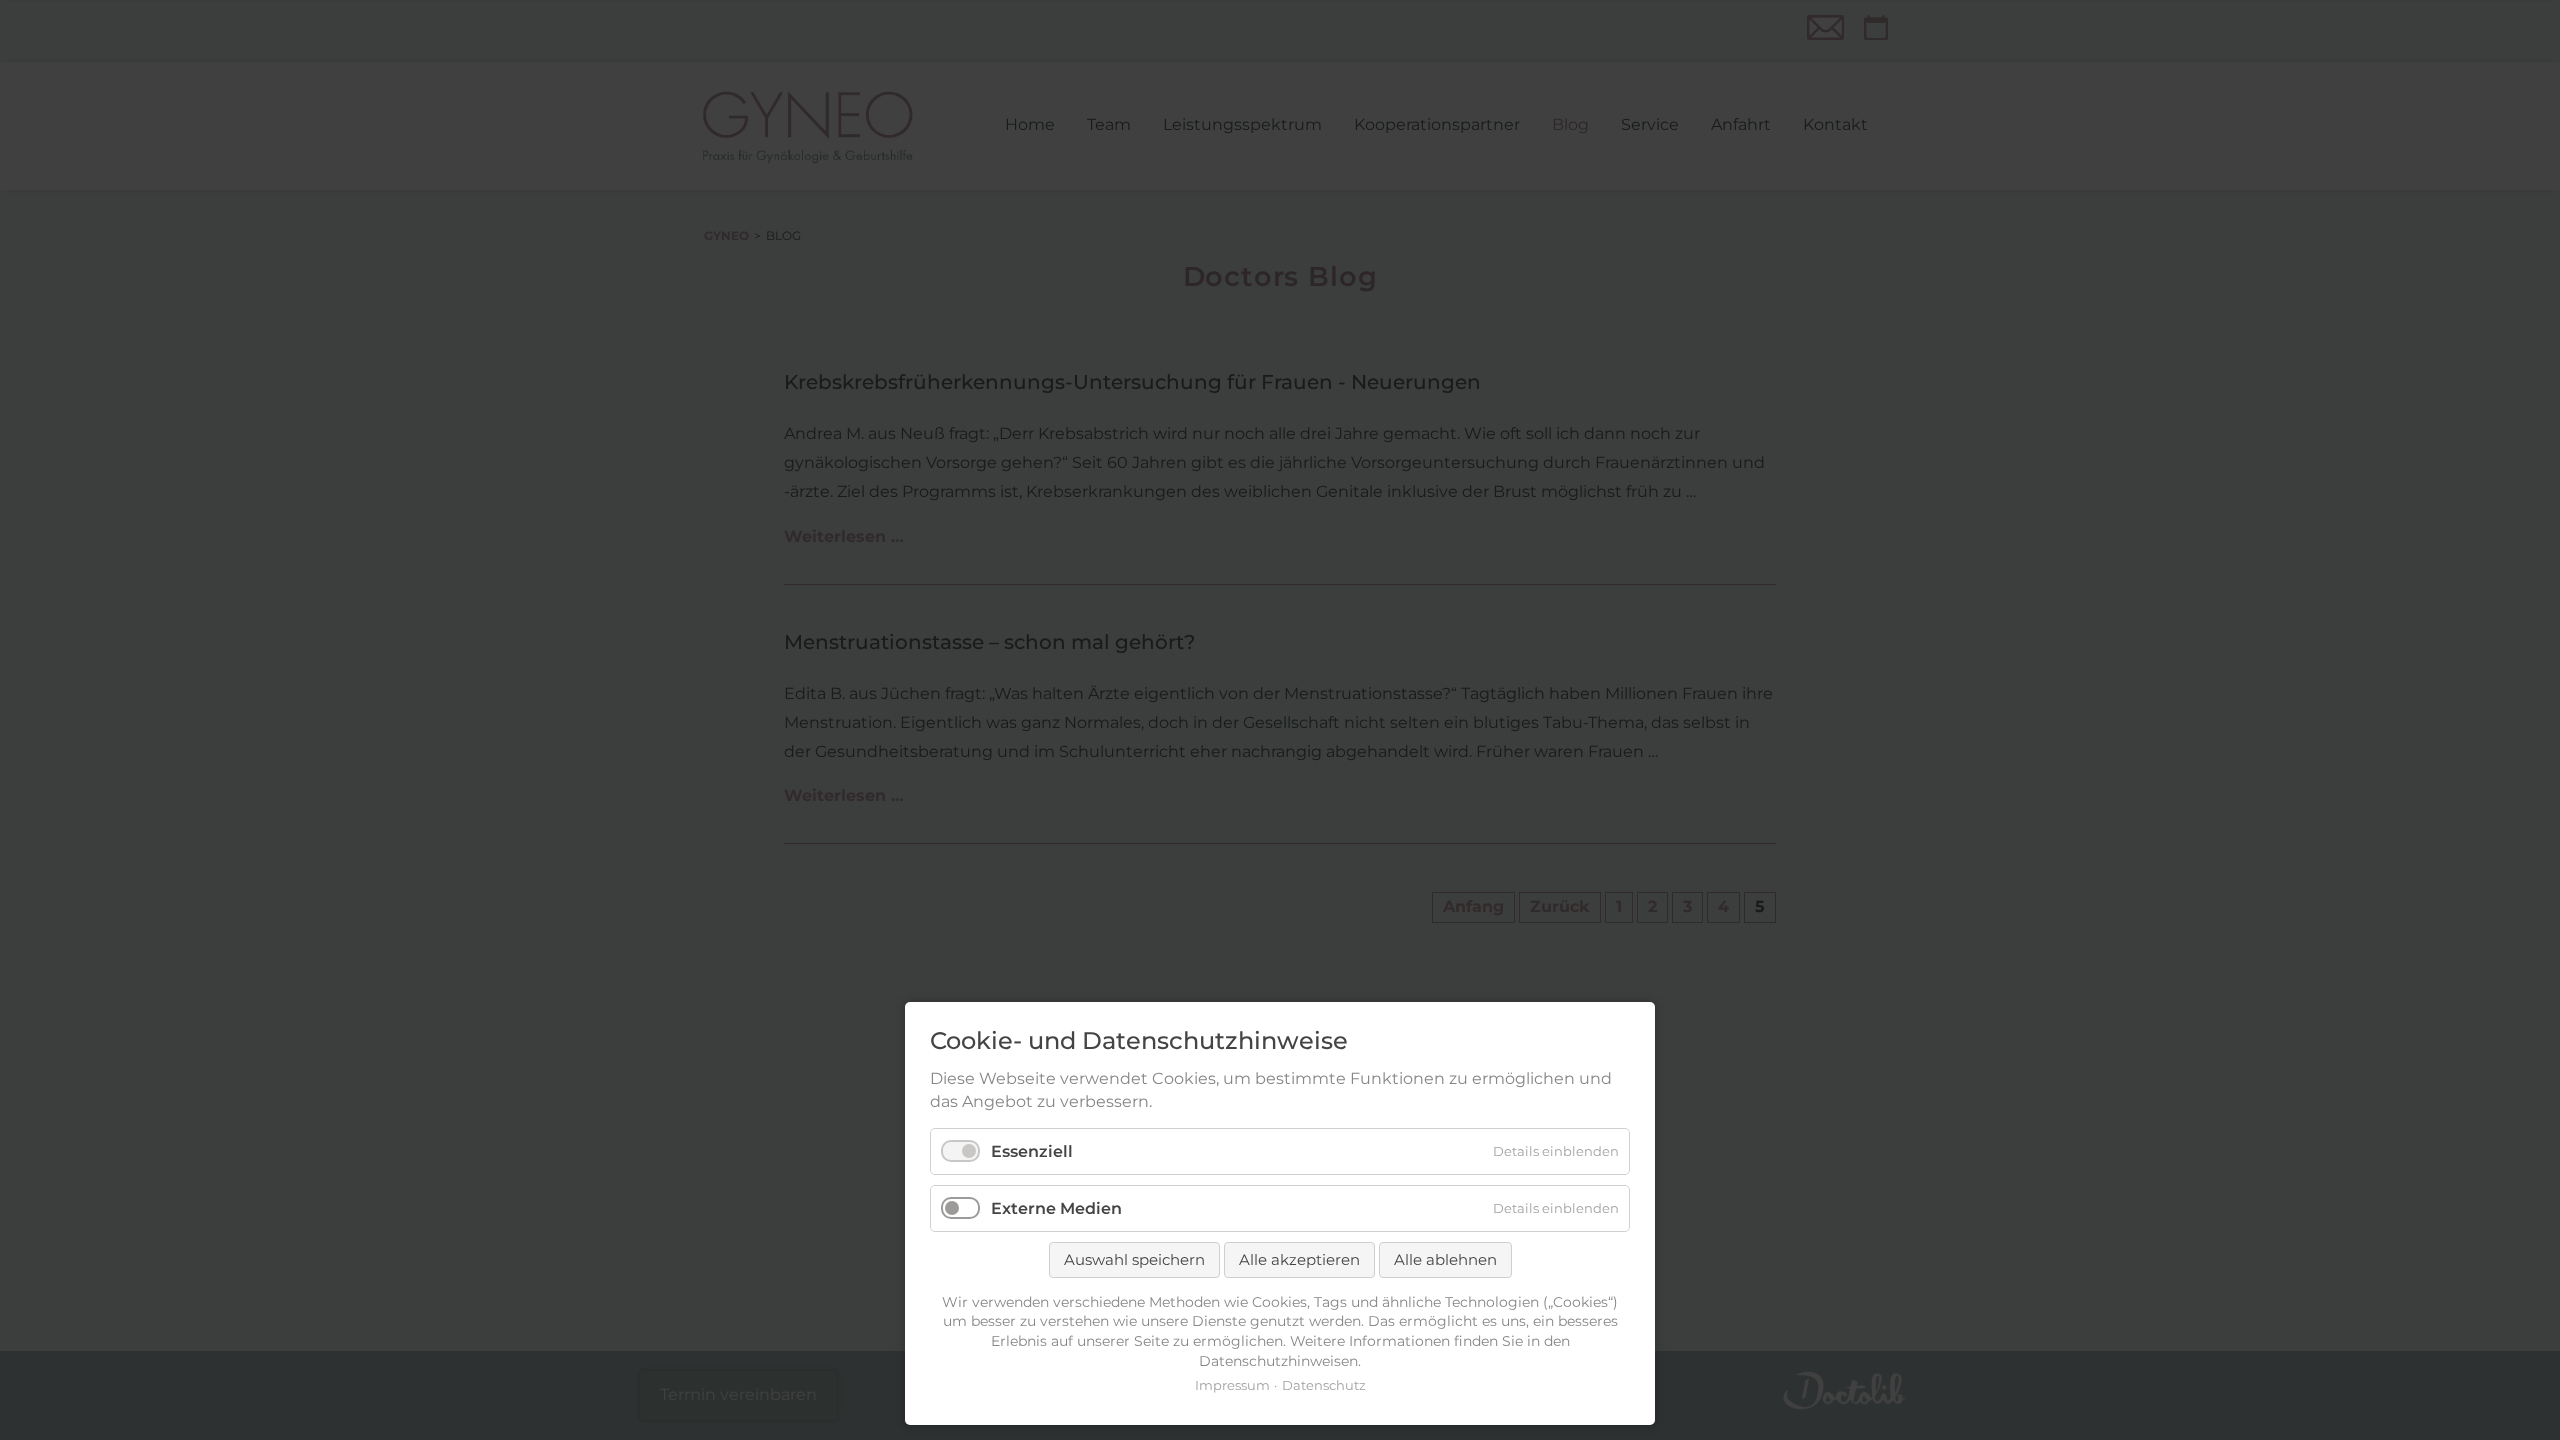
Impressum (1232, 1385)
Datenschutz (1324, 1385)
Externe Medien (1056, 1208)
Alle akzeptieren (1299, 1259)
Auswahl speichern (1134, 1259)
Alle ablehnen (1445, 1259)
